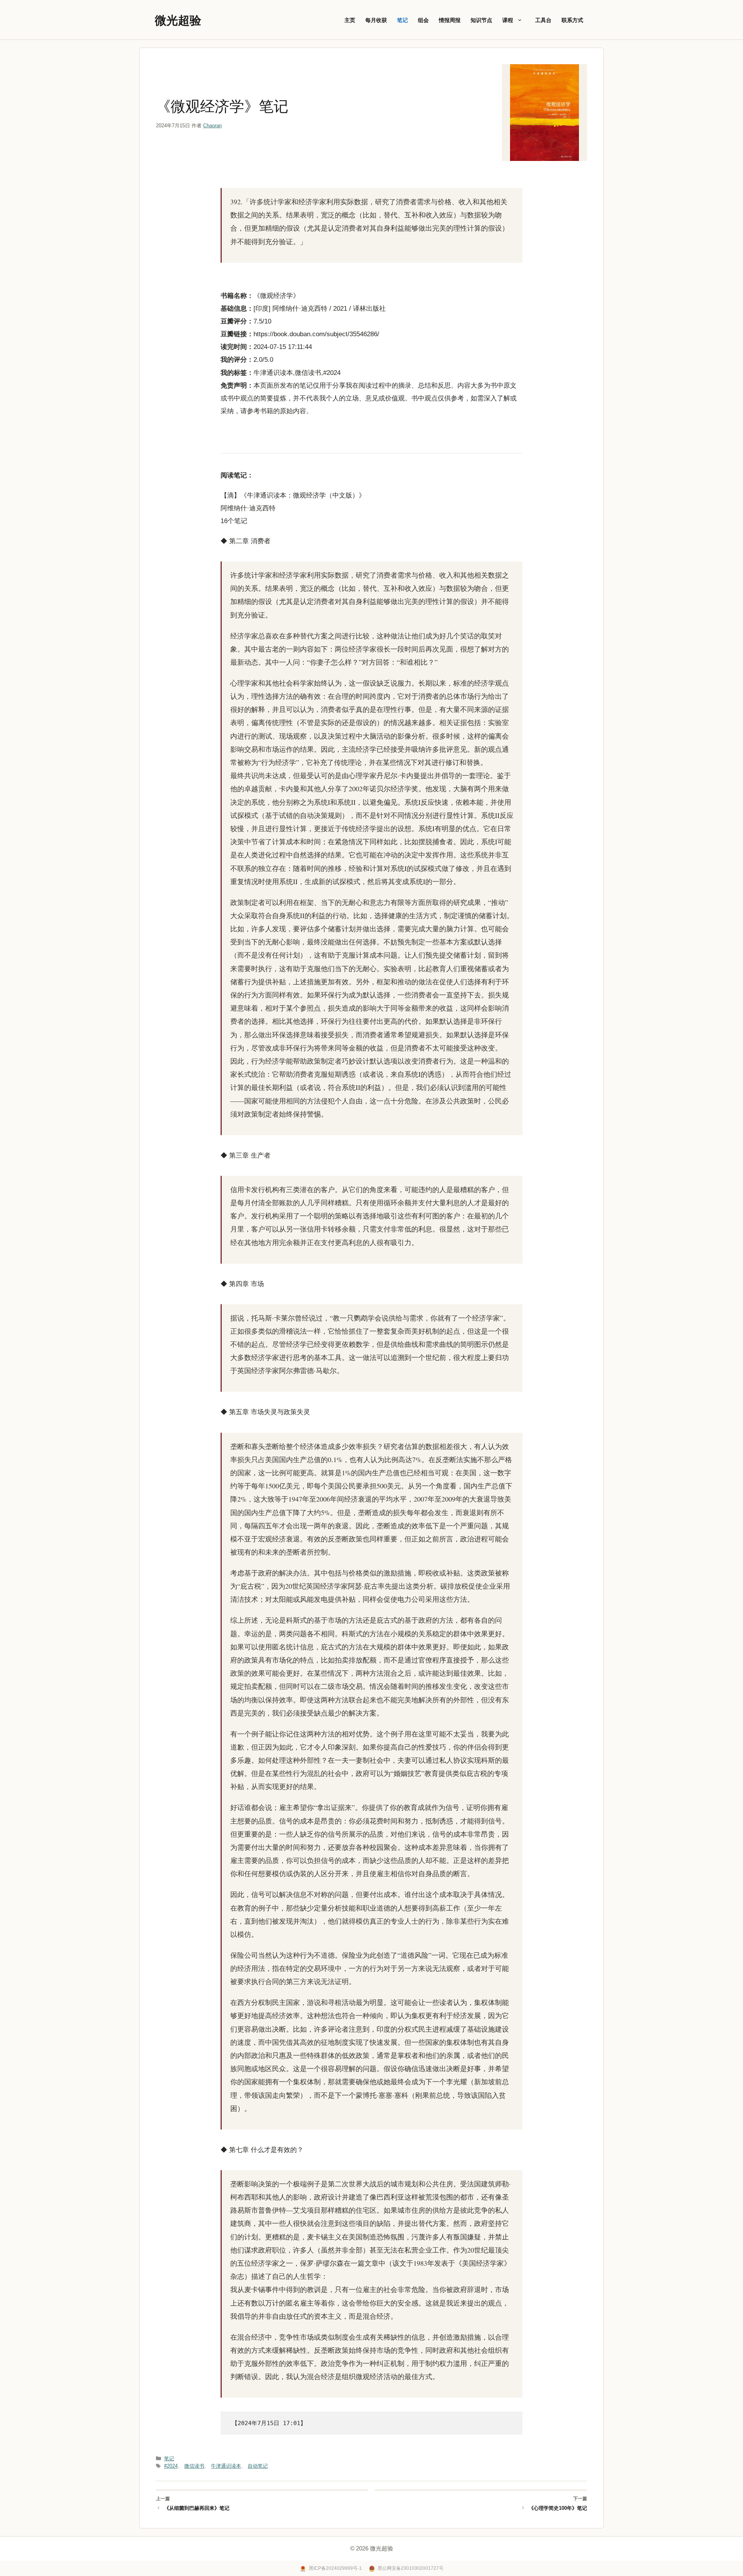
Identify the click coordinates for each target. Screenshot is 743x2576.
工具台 (543, 20)
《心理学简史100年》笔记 (558, 2508)
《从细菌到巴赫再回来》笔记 (197, 2508)
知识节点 (481, 20)
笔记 (402, 20)
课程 (508, 20)
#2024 (171, 2466)
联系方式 (572, 20)
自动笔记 (258, 2466)
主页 (350, 20)
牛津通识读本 (226, 2466)
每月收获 (376, 20)
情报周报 (450, 20)
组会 (423, 20)
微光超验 (178, 20)
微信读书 (194, 2466)
